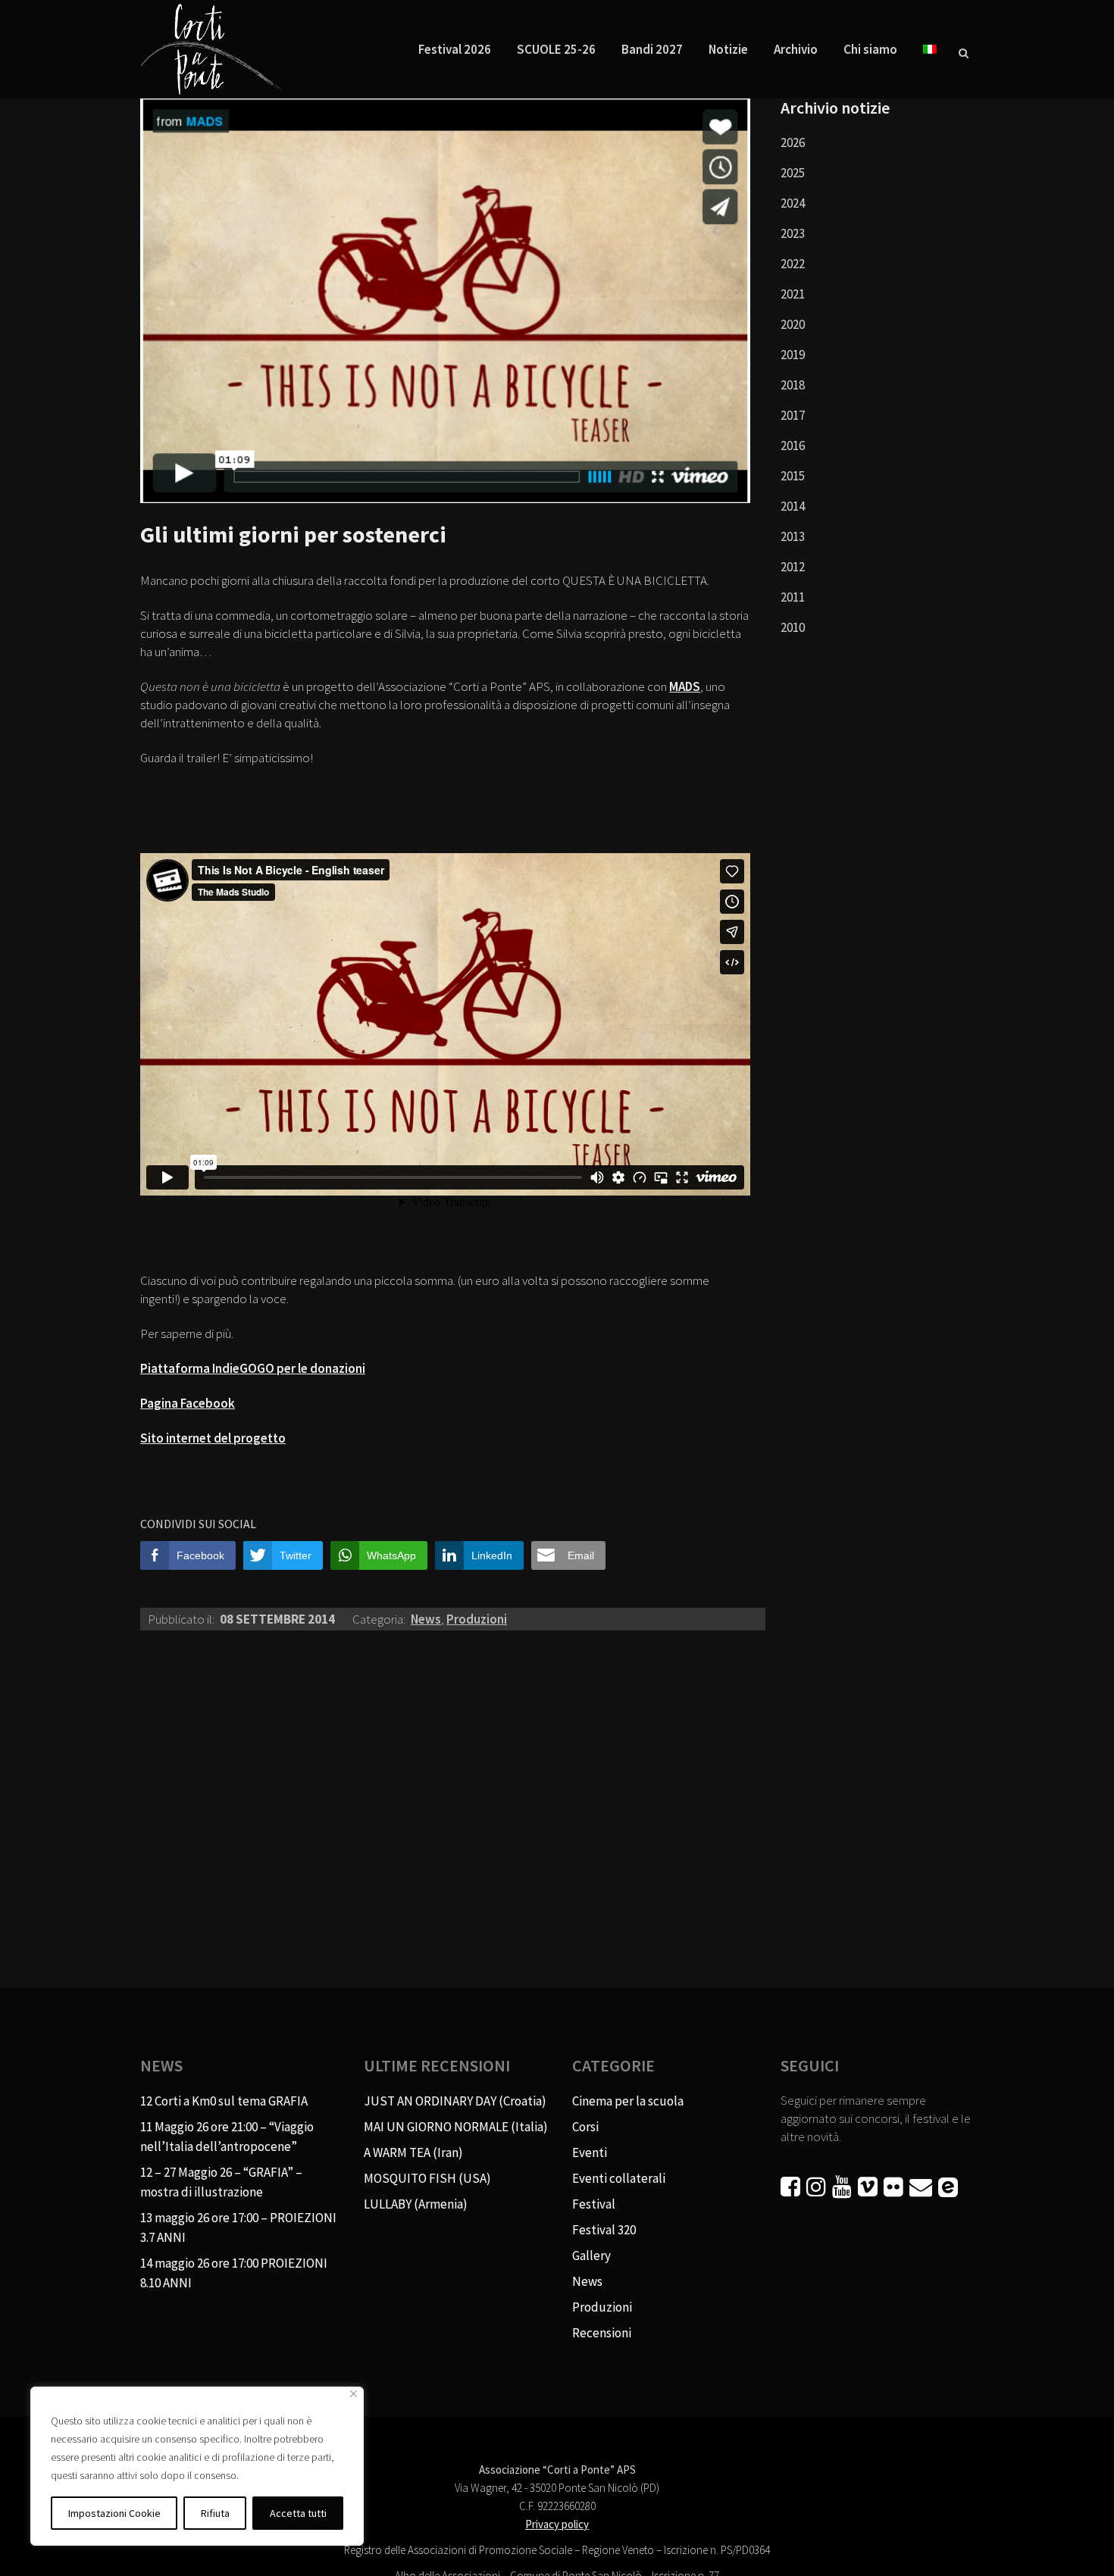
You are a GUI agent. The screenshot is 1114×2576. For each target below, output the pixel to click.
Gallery (591, 2256)
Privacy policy (557, 2524)
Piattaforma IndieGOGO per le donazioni (253, 1368)
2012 (793, 567)
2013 (793, 536)
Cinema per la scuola (628, 2101)
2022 (793, 264)
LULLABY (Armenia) (416, 2204)
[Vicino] (354, 2394)
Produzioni (477, 1619)
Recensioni (602, 2333)
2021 (793, 294)
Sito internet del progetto (213, 1438)
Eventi (590, 2152)
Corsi (585, 2127)
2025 (793, 173)
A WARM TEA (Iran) (413, 2152)
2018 (793, 385)
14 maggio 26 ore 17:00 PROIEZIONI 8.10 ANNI (234, 2273)
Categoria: (380, 1619)
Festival (594, 2204)
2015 (793, 476)
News (426, 1619)
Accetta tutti (298, 2513)
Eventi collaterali (619, 2178)
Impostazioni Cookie (114, 2513)
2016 (793, 445)
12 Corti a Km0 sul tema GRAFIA (224, 2101)
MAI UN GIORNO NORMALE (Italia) (456, 2127)
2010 (793, 627)
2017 (793, 415)
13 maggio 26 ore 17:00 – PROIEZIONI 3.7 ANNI (238, 2227)
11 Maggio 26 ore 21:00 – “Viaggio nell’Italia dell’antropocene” (227, 2137)
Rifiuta (215, 2513)
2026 (793, 142)
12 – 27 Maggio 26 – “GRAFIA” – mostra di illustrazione (221, 2182)
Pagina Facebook (188, 1403)
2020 (793, 324)
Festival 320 (604, 2230)
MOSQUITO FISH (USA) (427, 2178)
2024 (793, 203)
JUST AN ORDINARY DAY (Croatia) (455, 2101)
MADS (685, 686)
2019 (793, 355)
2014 (793, 506)
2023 (793, 233)
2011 (793, 597)
